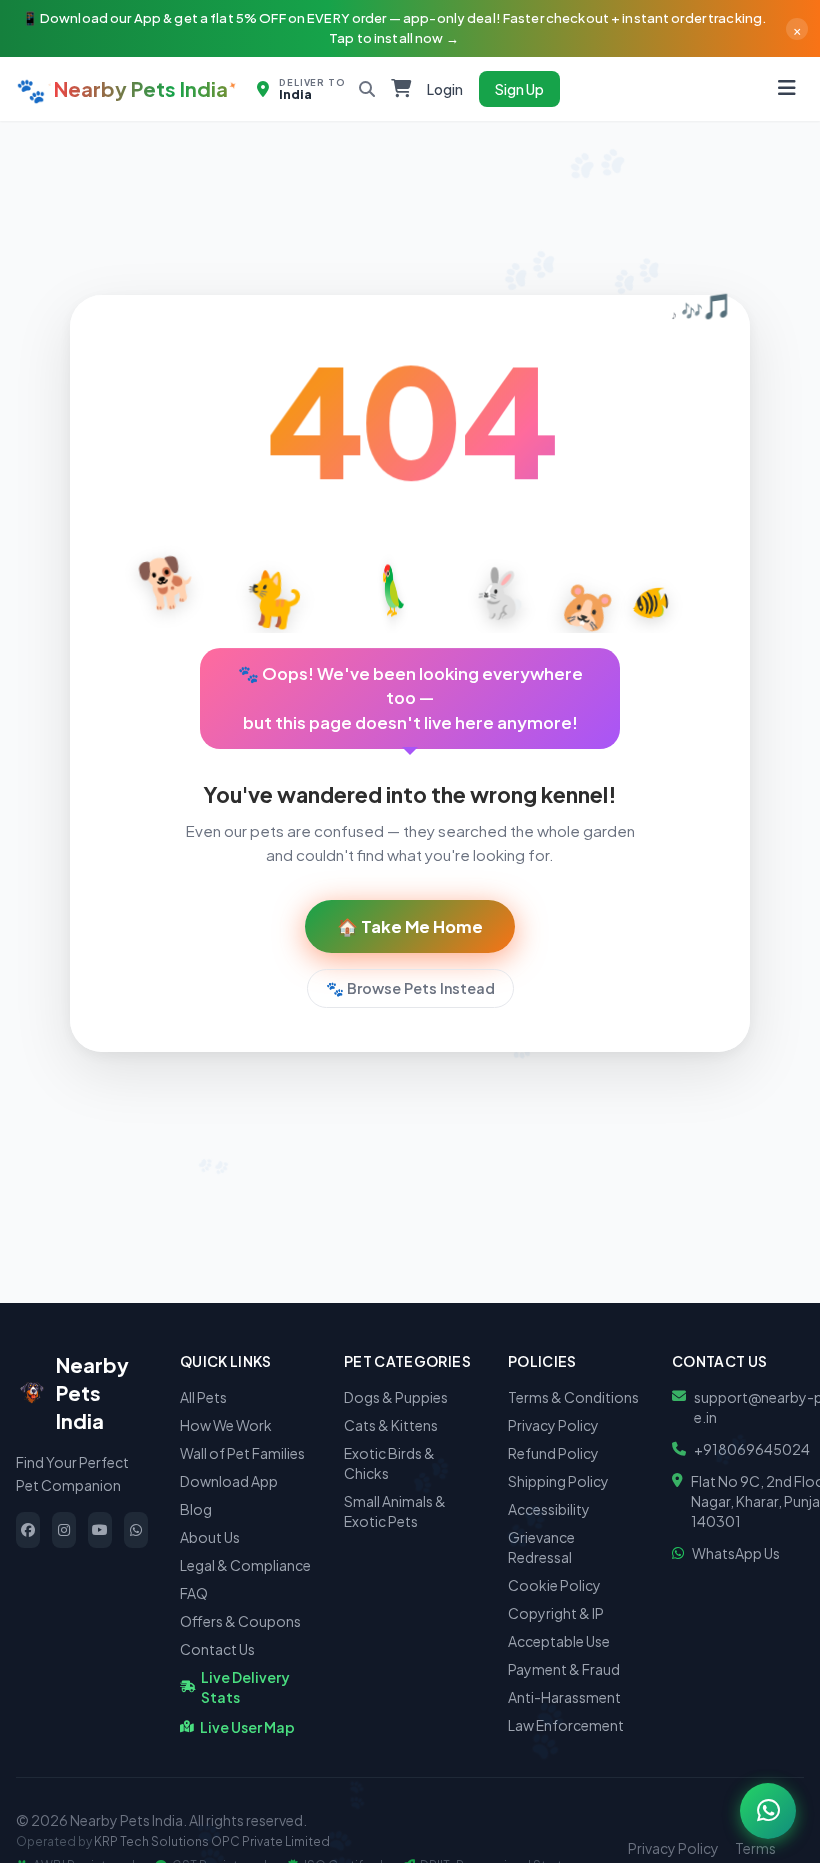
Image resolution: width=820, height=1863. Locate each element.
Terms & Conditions (573, 1397)
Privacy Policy (553, 1425)
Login (445, 89)
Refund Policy (553, 1453)
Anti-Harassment (564, 1697)
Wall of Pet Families (242, 1453)
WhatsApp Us (736, 1553)
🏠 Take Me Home (410, 926)
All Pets (203, 1397)
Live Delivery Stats (245, 1687)
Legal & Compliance (245, 1565)
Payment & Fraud (564, 1669)
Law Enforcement (566, 1725)
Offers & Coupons (240, 1621)
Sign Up (519, 89)
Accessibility (549, 1509)
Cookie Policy (554, 1585)
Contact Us (217, 1649)
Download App (229, 1481)
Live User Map (247, 1727)
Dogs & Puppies (396, 1397)
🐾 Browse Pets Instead (410, 988)
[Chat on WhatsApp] (768, 1811)
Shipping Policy (558, 1481)
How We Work (226, 1425)
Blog (196, 1509)
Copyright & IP (556, 1613)
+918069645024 (752, 1449)
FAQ (194, 1593)
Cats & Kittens (391, 1425)
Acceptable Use (559, 1641)
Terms (755, 1848)
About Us (210, 1537)
